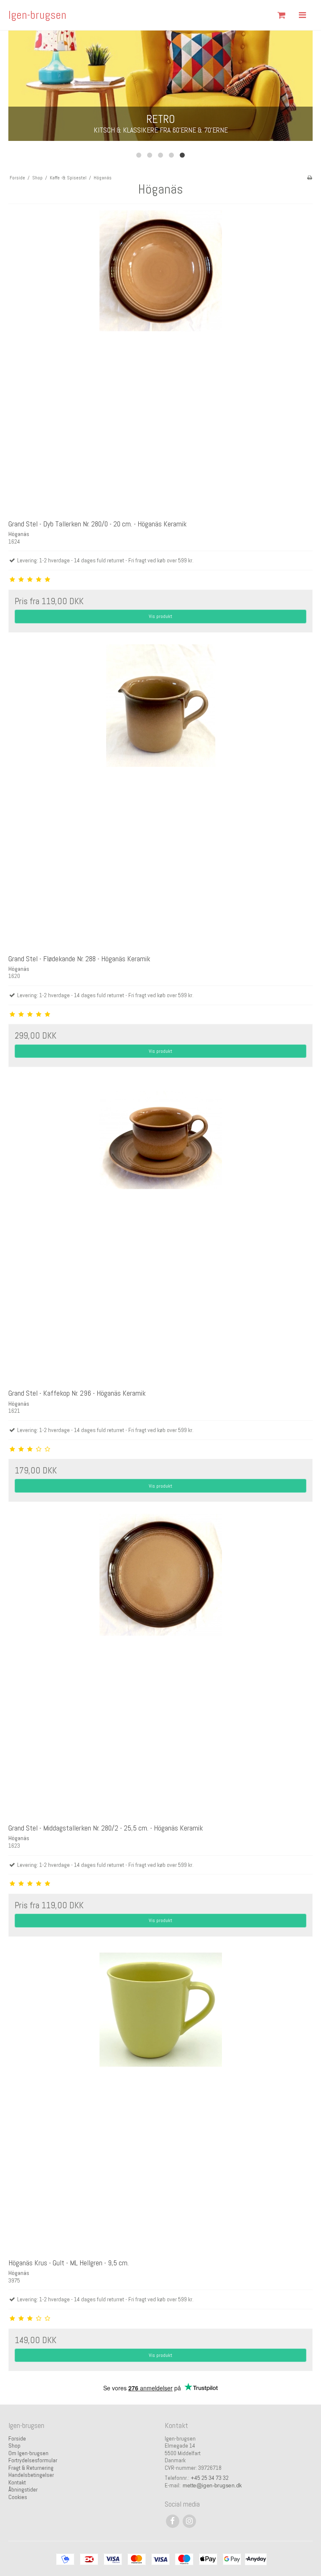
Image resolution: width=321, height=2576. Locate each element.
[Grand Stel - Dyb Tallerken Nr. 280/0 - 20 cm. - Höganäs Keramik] (160, 362)
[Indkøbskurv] (281, 15)
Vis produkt (160, 616)
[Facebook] (172, 2521)
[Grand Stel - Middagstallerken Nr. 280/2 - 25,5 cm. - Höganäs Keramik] (160, 1666)
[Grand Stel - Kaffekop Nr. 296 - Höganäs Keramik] (160, 1231)
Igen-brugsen (37, 15)
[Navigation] (302, 15)
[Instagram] (189, 2521)
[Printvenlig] (310, 178)
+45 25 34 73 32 (210, 2478)
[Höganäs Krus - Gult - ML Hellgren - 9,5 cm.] (160, 2101)
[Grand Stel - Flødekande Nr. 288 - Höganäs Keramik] (160, 797)
